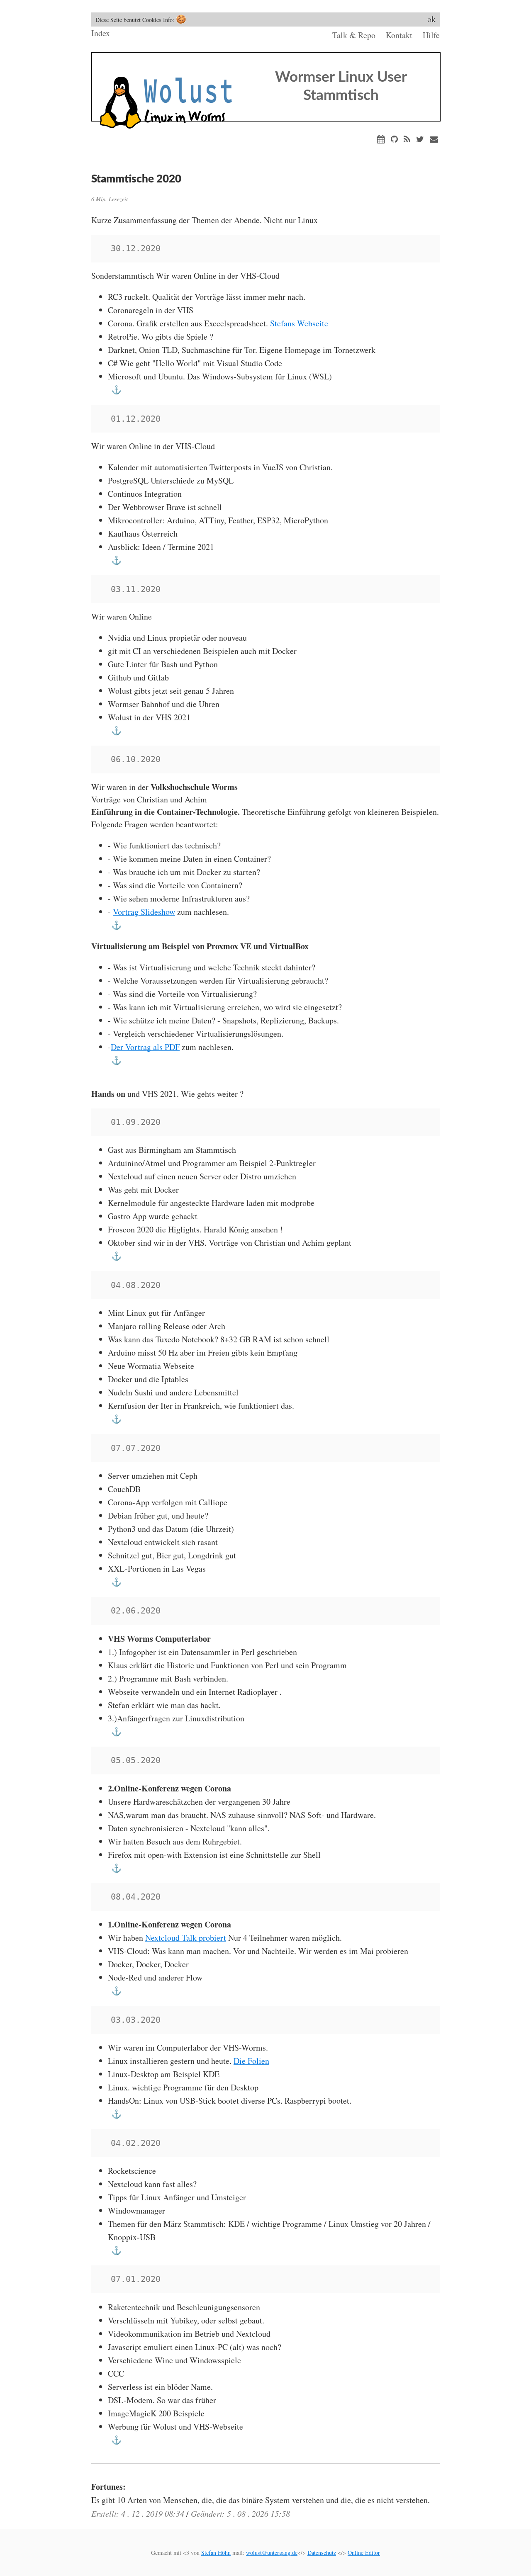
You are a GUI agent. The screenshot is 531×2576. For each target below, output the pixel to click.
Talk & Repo (354, 35)
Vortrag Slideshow (144, 912)
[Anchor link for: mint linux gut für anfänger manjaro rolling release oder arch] (115, 1419)
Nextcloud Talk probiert (186, 1938)
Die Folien (251, 2061)
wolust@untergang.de (272, 2553)
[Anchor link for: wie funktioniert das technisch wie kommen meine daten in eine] (115, 925)
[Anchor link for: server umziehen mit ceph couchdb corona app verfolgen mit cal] (115, 1582)
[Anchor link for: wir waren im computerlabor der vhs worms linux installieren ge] (115, 2114)
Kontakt (399, 35)
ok (431, 19)
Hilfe (431, 35)
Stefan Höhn (216, 2553)
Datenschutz (322, 2553)
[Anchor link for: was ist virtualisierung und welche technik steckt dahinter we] (115, 1060)
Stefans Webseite (299, 323)
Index (101, 33)
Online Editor (364, 2553)
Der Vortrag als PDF (145, 1047)
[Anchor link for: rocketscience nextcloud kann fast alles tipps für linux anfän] (115, 2250)
